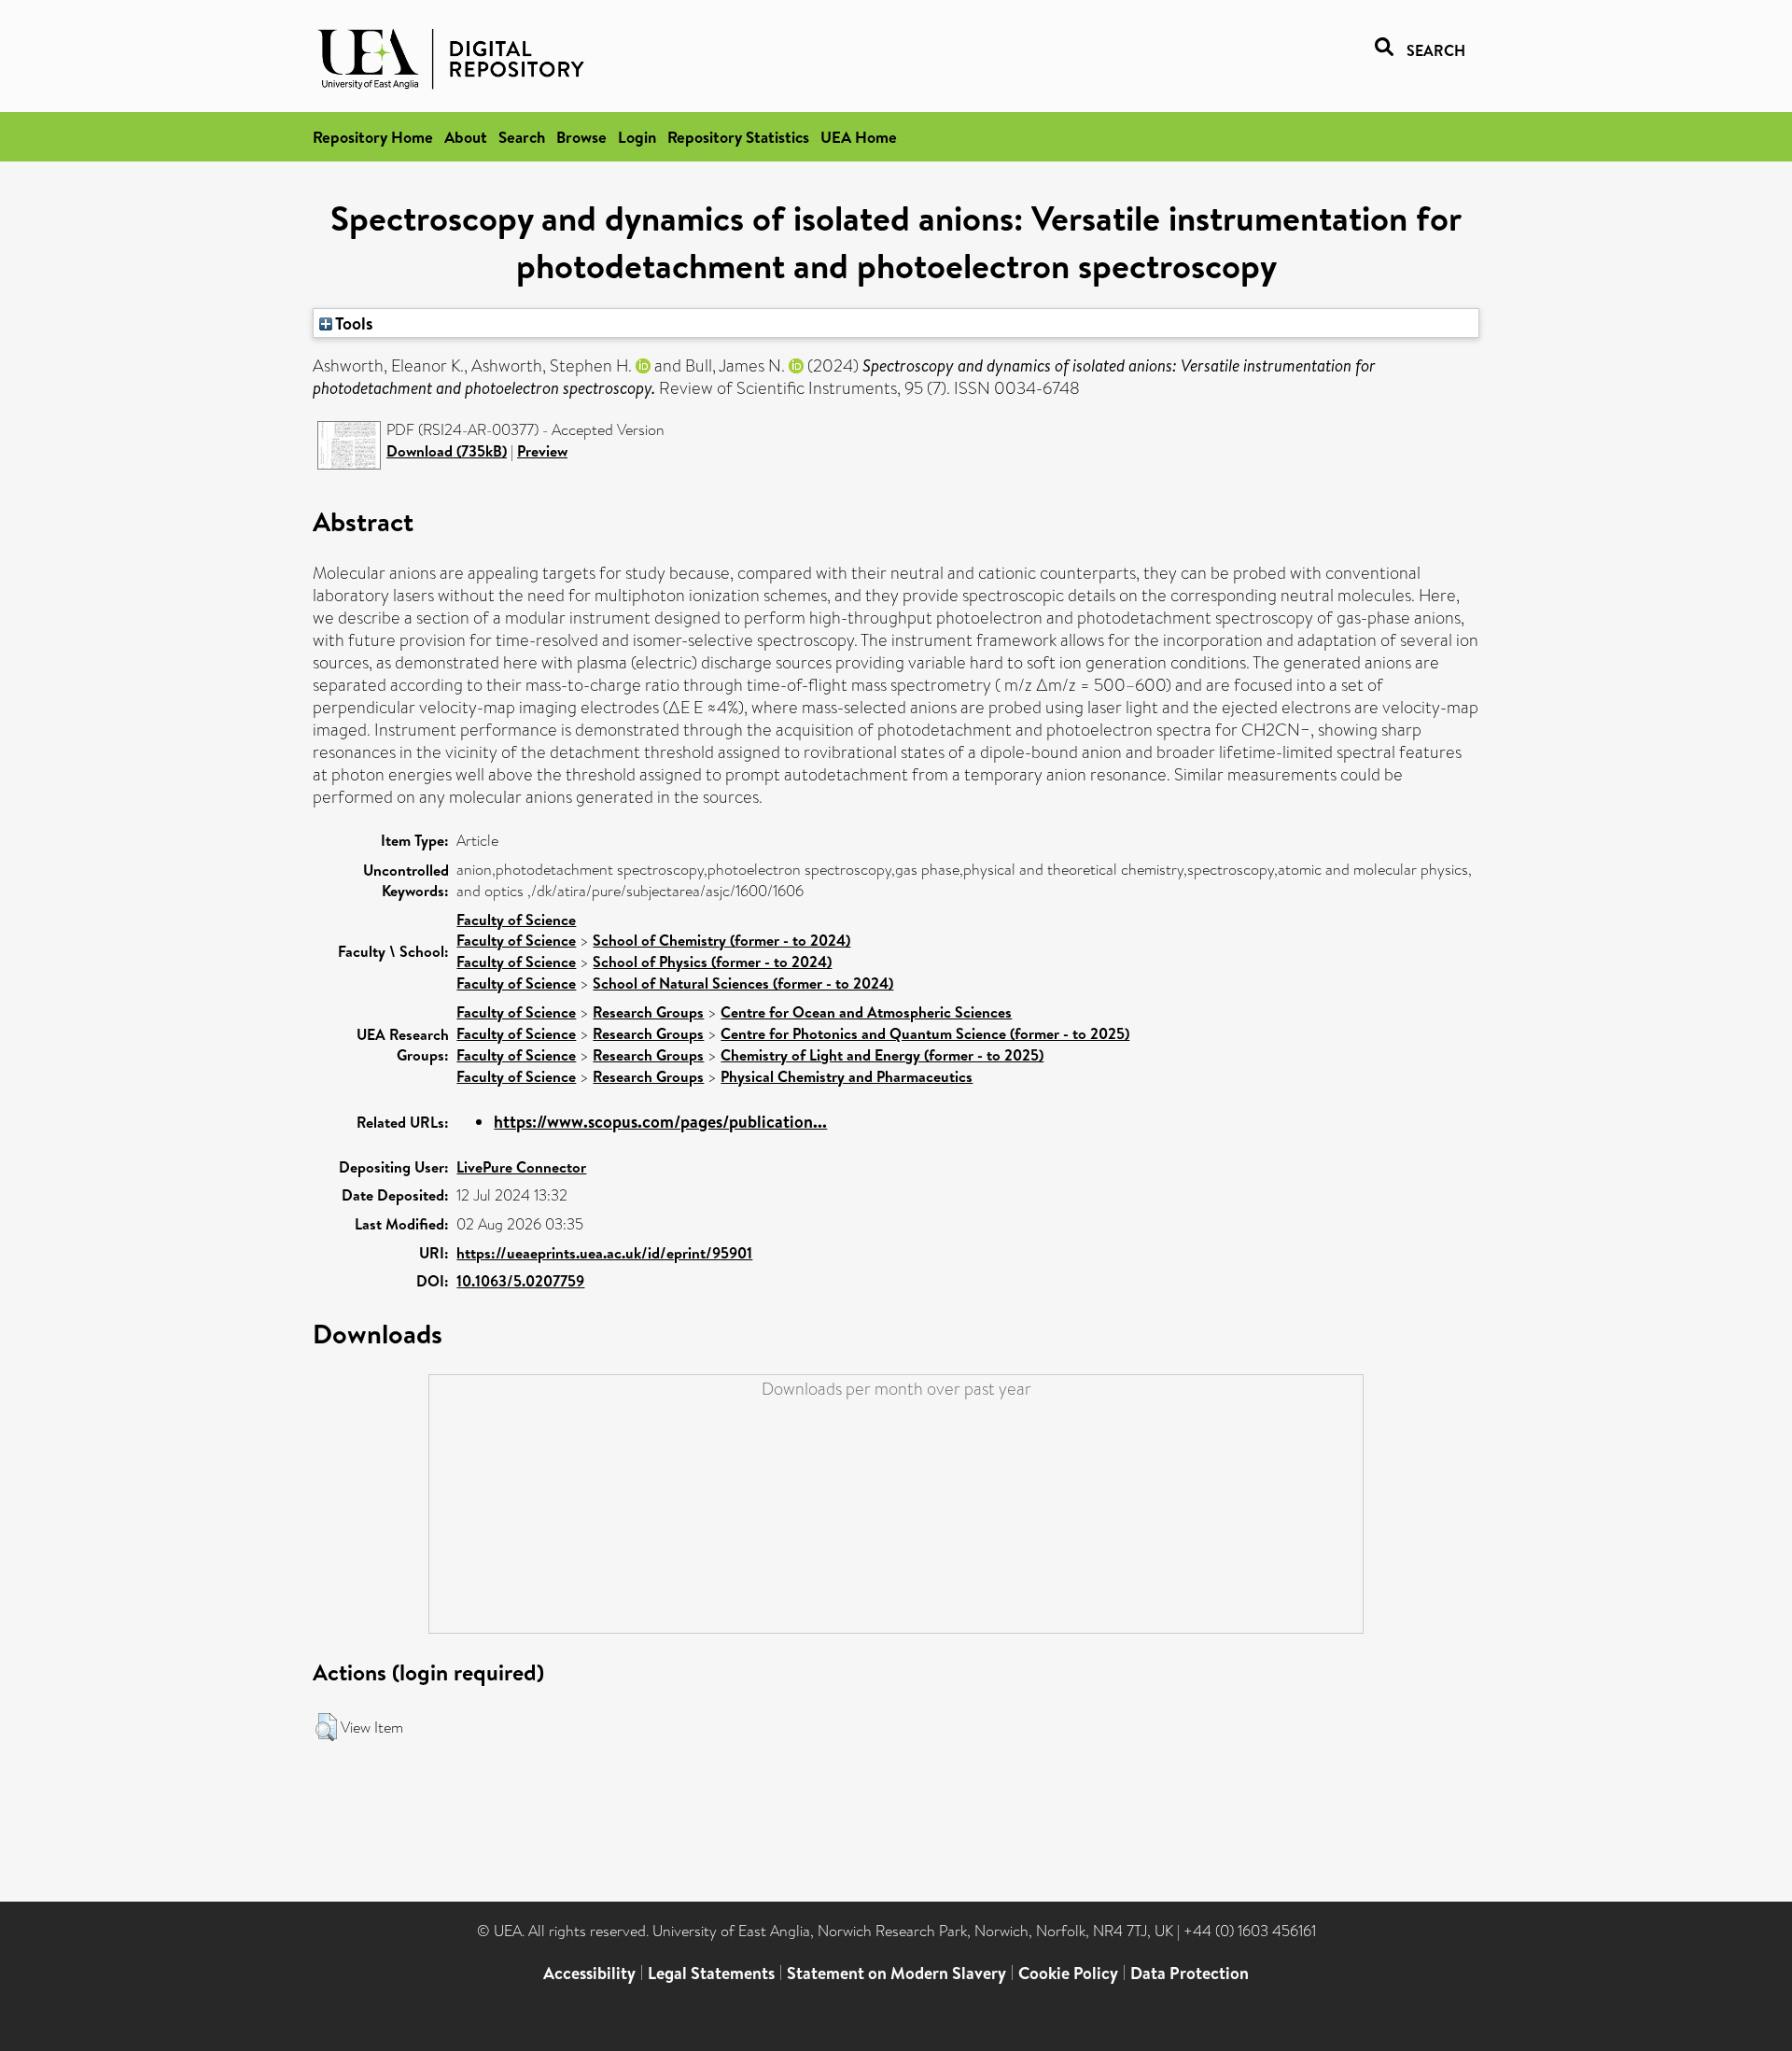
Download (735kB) (447, 451)
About (466, 137)
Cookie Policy (1068, 1973)
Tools (353, 323)
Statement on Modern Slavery (896, 1973)
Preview (542, 451)
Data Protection (1190, 1973)
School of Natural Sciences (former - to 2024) (743, 983)
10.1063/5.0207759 (520, 1281)
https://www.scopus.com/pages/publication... (660, 1122)
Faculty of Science (516, 920)
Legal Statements (711, 1973)
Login (637, 137)
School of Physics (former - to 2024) (712, 962)
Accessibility (589, 1973)
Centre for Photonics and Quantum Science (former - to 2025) (925, 1033)
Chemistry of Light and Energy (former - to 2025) (882, 1055)
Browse (581, 137)
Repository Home (373, 137)
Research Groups (648, 1012)
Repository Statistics (738, 137)
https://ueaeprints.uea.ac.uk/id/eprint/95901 (604, 1253)
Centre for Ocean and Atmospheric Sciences (866, 1012)
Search (522, 137)
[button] (326, 1727)
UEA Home (859, 137)
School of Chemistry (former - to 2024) (721, 940)
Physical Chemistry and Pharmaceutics (847, 1076)
